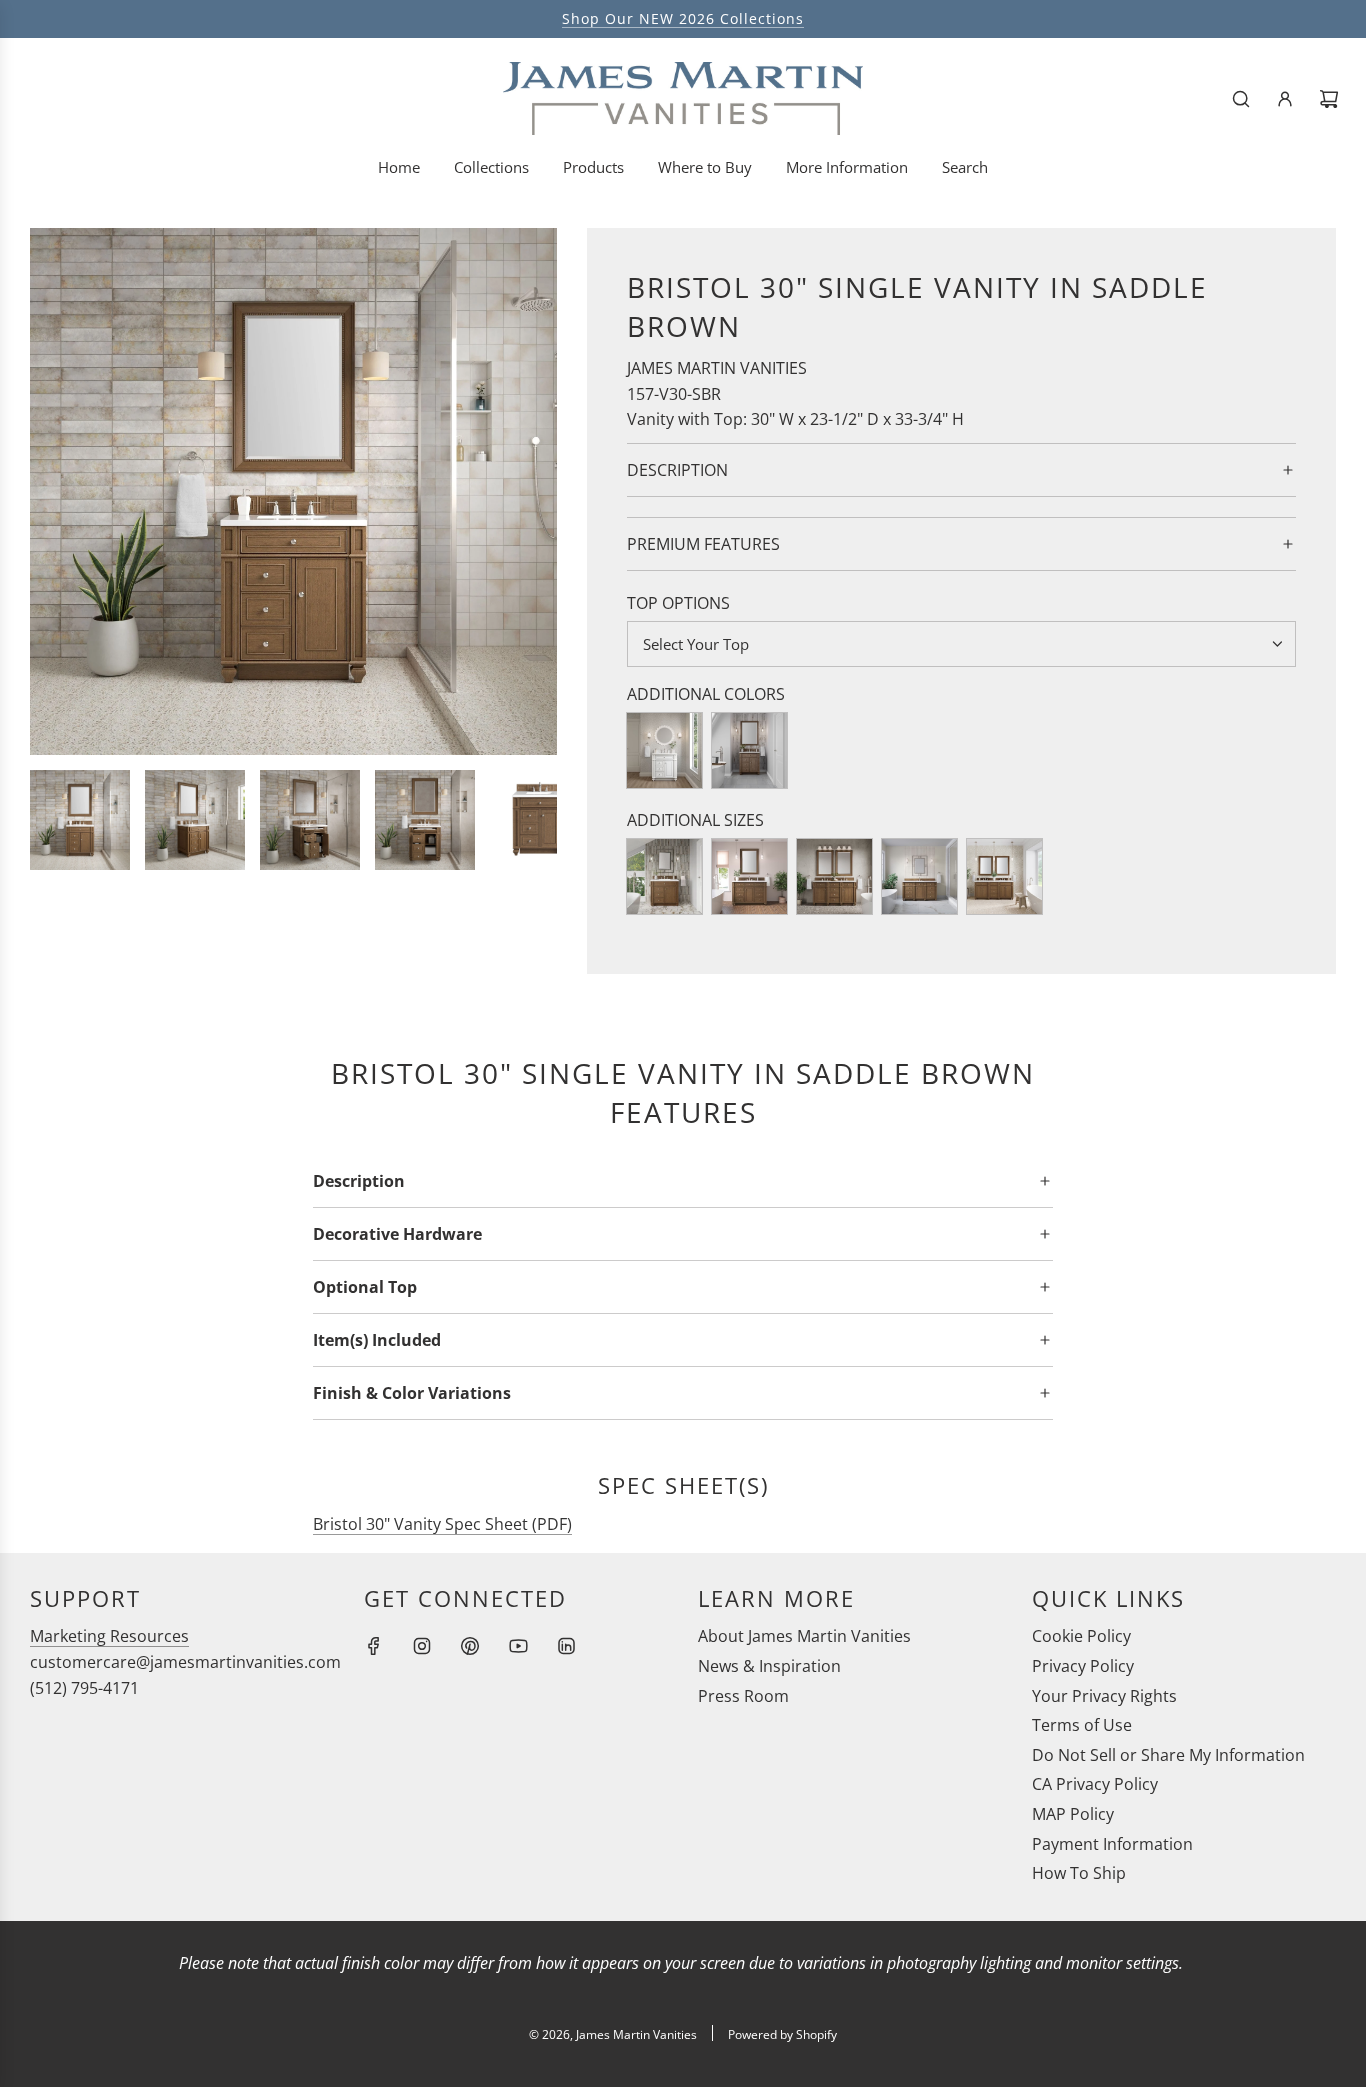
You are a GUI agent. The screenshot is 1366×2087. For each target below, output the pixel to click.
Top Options (678, 603)
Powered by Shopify (782, 2034)
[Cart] (1329, 99)
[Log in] (1285, 99)
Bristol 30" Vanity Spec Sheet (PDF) (442, 1524)
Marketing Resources (109, 1636)
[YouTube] (518, 1646)
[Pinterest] (470, 1646)
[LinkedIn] (566, 1646)
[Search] (1241, 99)
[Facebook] (374, 1646)
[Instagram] (422, 1646)
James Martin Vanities (717, 368)
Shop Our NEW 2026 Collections (683, 18)
